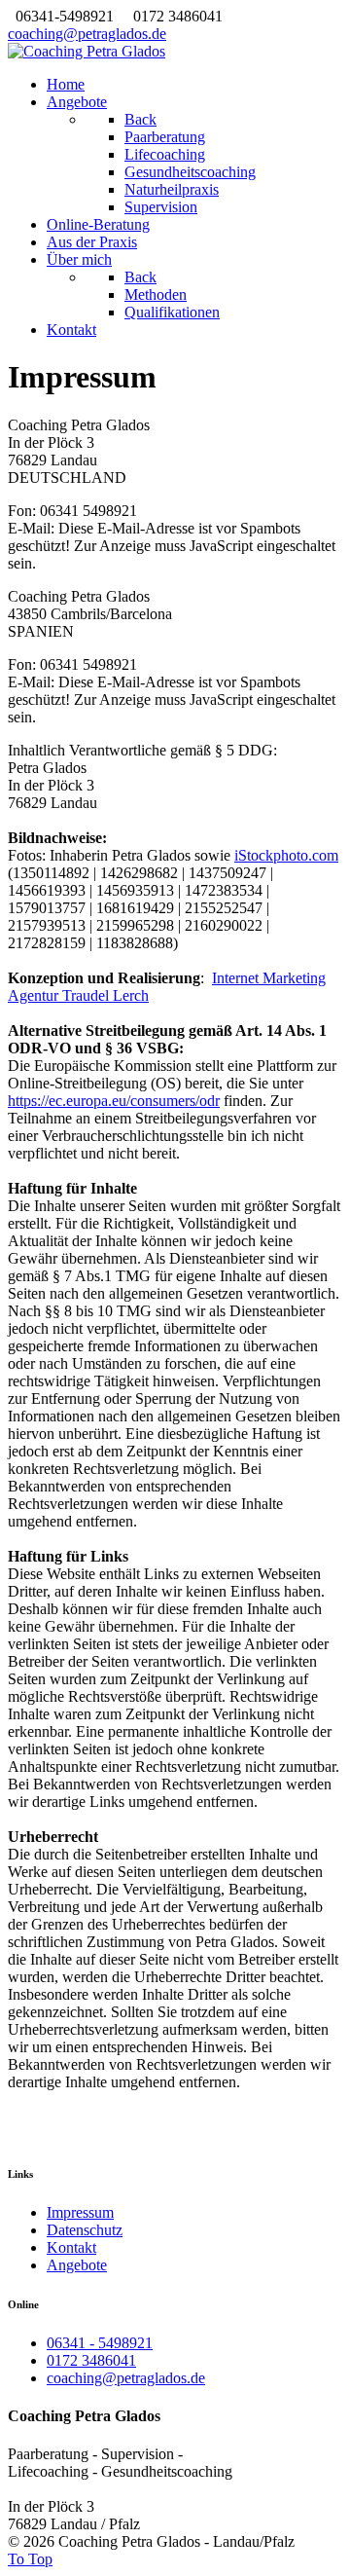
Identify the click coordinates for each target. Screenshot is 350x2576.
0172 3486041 (91, 2360)
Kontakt (71, 2247)
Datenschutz (85, 2230)
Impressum (80, 2212)
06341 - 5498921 (100, 2343)
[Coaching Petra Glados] (87, 51)
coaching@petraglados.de (87, 34)
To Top (30, 2559)
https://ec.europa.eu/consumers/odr (114, 1101)
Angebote (77, 2265)
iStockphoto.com (286, 855)
